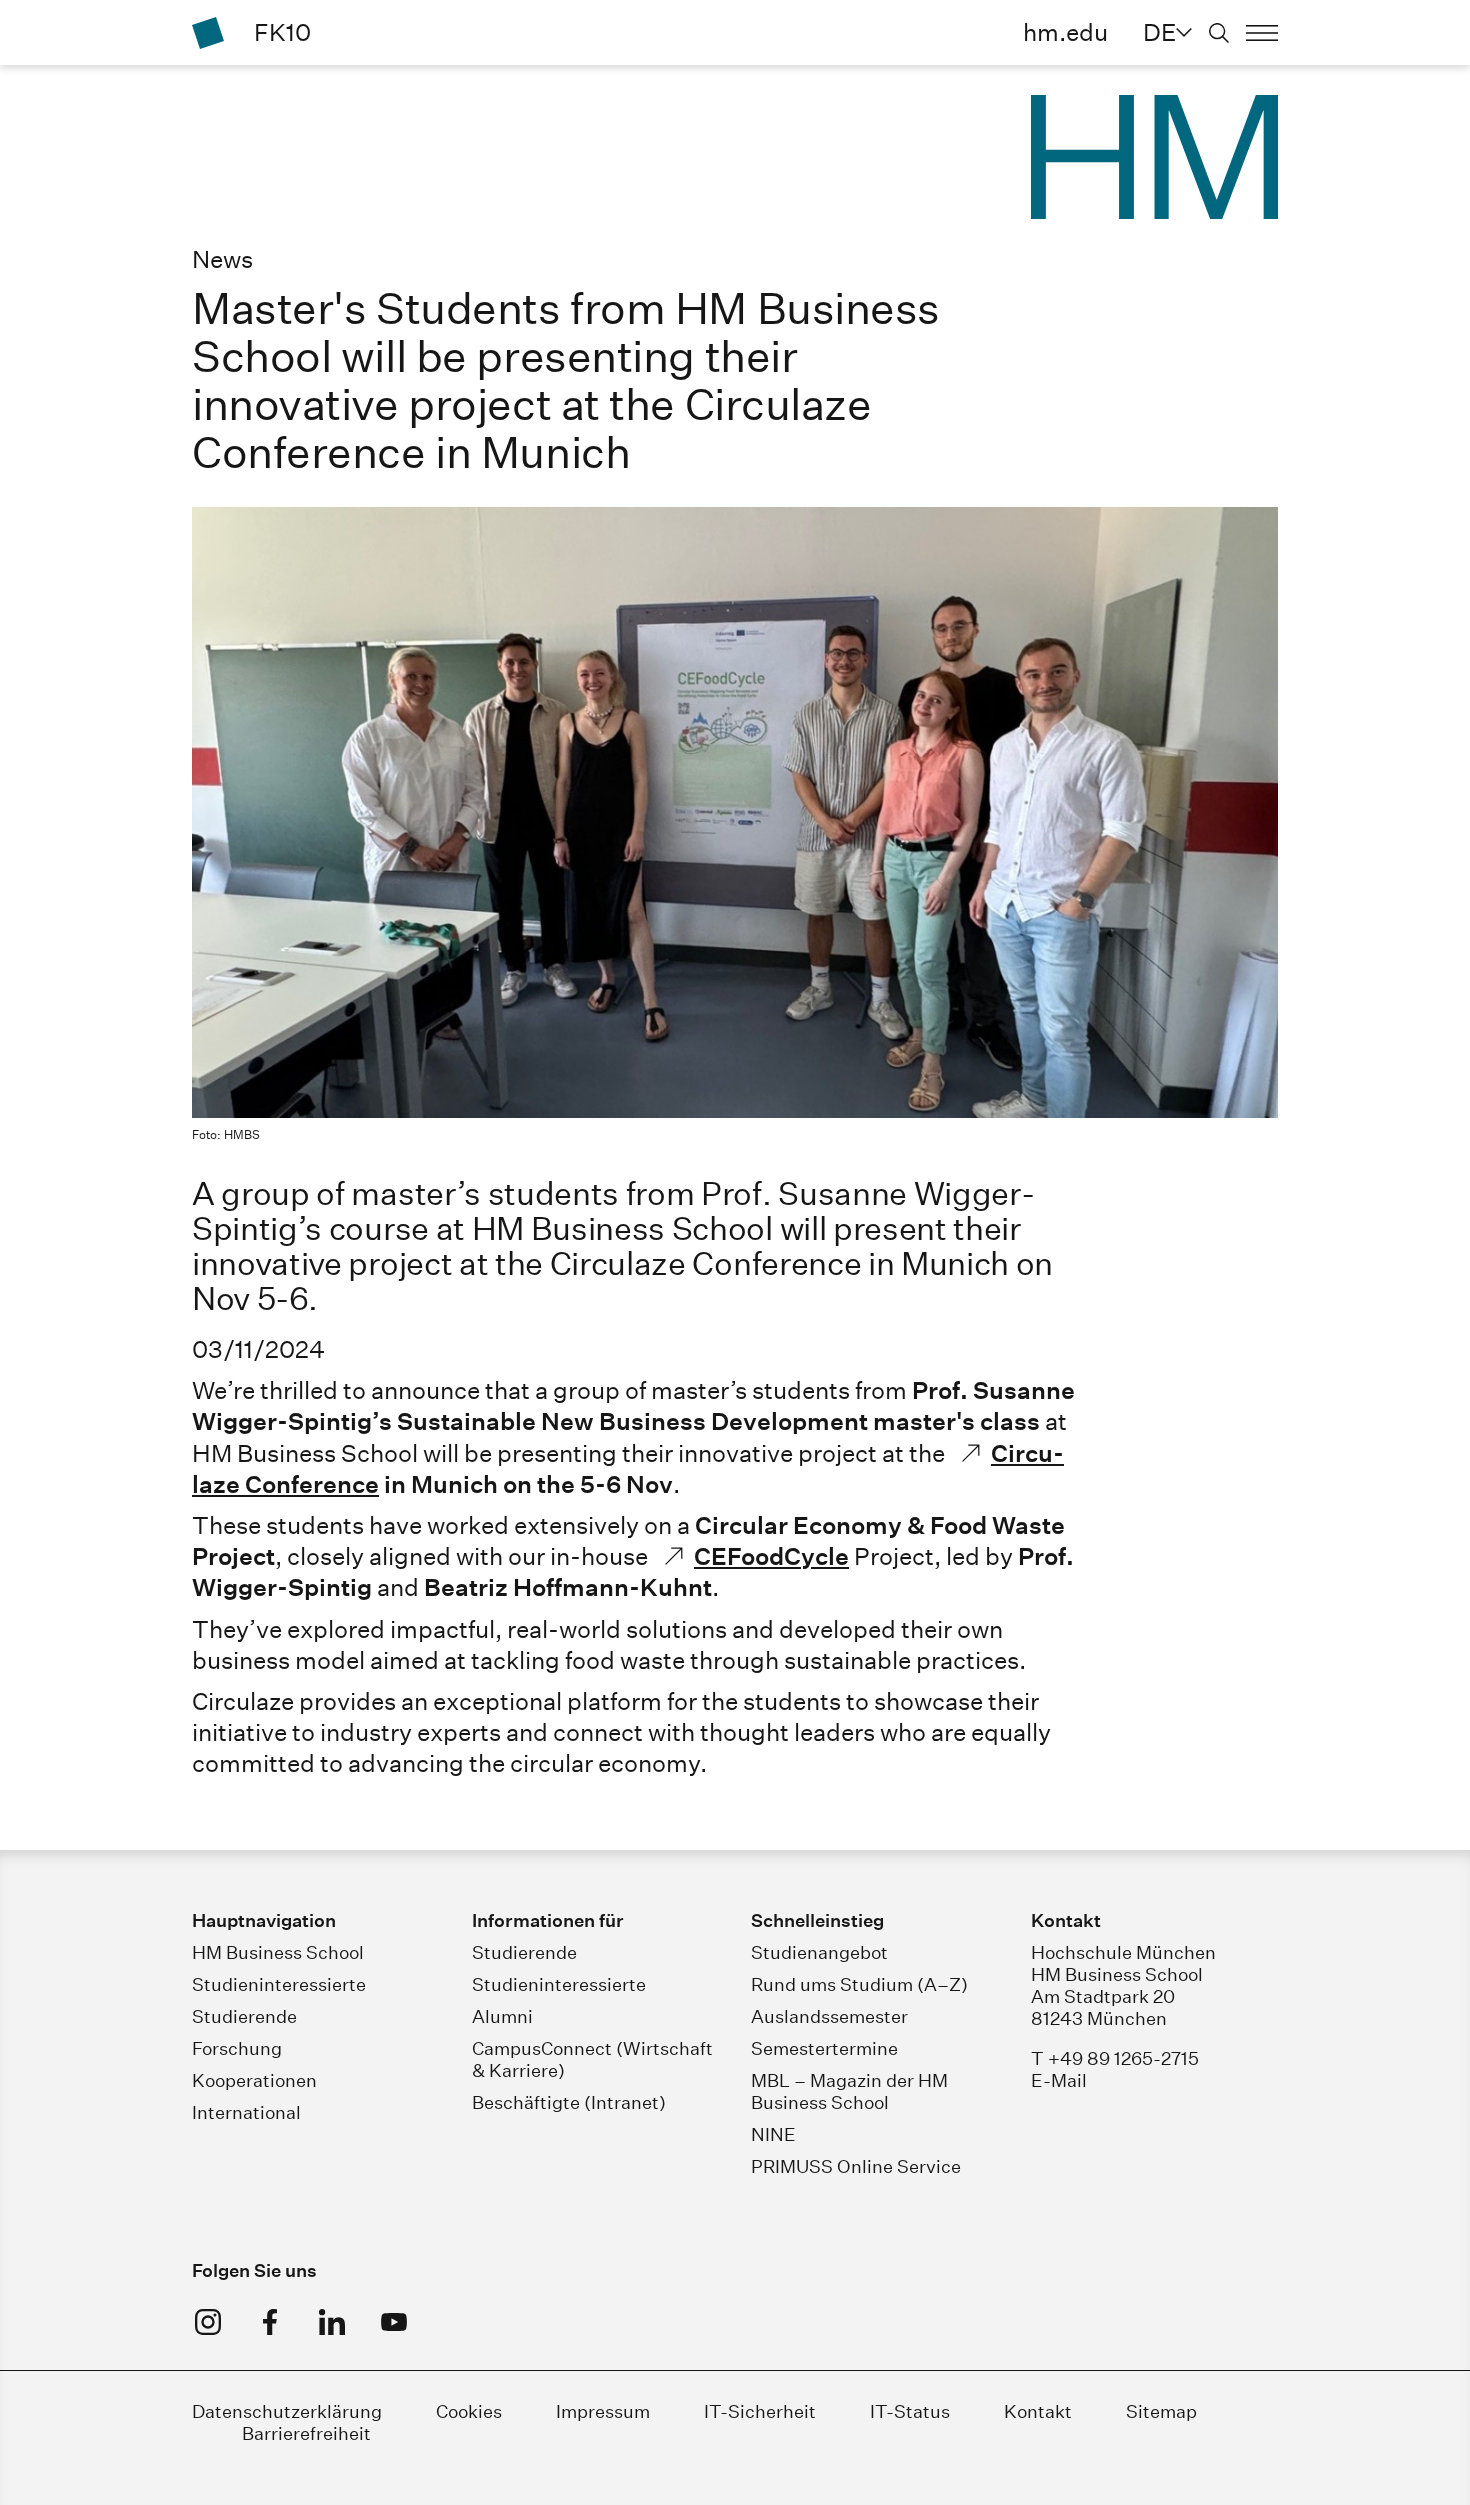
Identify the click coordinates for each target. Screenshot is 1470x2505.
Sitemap (1161, 2411)
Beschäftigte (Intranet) (569, 2102)
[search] (1219, 33)
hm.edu (1065, 32)
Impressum (603, 2411)
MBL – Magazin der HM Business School (849, 2091)
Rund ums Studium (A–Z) (859, 1984)
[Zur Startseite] (208, 33)
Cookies (469, 2411)
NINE (773, 2134)
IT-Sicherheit (760, 2411)
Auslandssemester (829, 2016)
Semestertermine (824, 2048)
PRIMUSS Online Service (856, 2166)
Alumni (502, 2016)
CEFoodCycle (771, 1556)
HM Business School (278, 1952)
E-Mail (1059, 2080)
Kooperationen (254, 2080)
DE (1159, 32)
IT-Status (910, 2411)
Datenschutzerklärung (287, 2411)
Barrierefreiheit (306, 2433)
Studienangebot (819, 1952)
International (246, 2112)
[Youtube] (394, 2322)
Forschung (237, 2048)
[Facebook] (270, 2322)
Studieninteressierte (279, 1984)
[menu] (1262, 33)
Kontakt (1038, 2411)
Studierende (244, 2016)
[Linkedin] (332, 2322)
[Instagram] (208, 2322)
